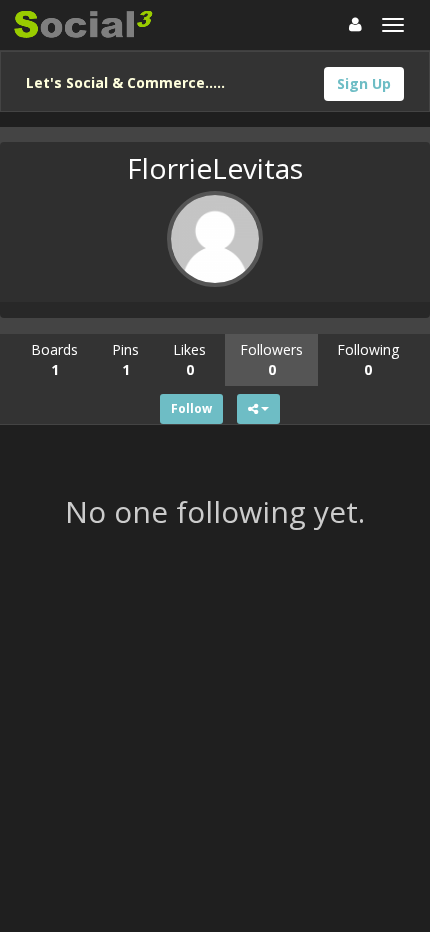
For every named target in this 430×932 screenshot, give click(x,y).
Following (368, 359)
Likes (189, 359)
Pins (125, 359)
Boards (54, 359)
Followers (271, 359)
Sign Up (364, 83)
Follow (191, 408)
